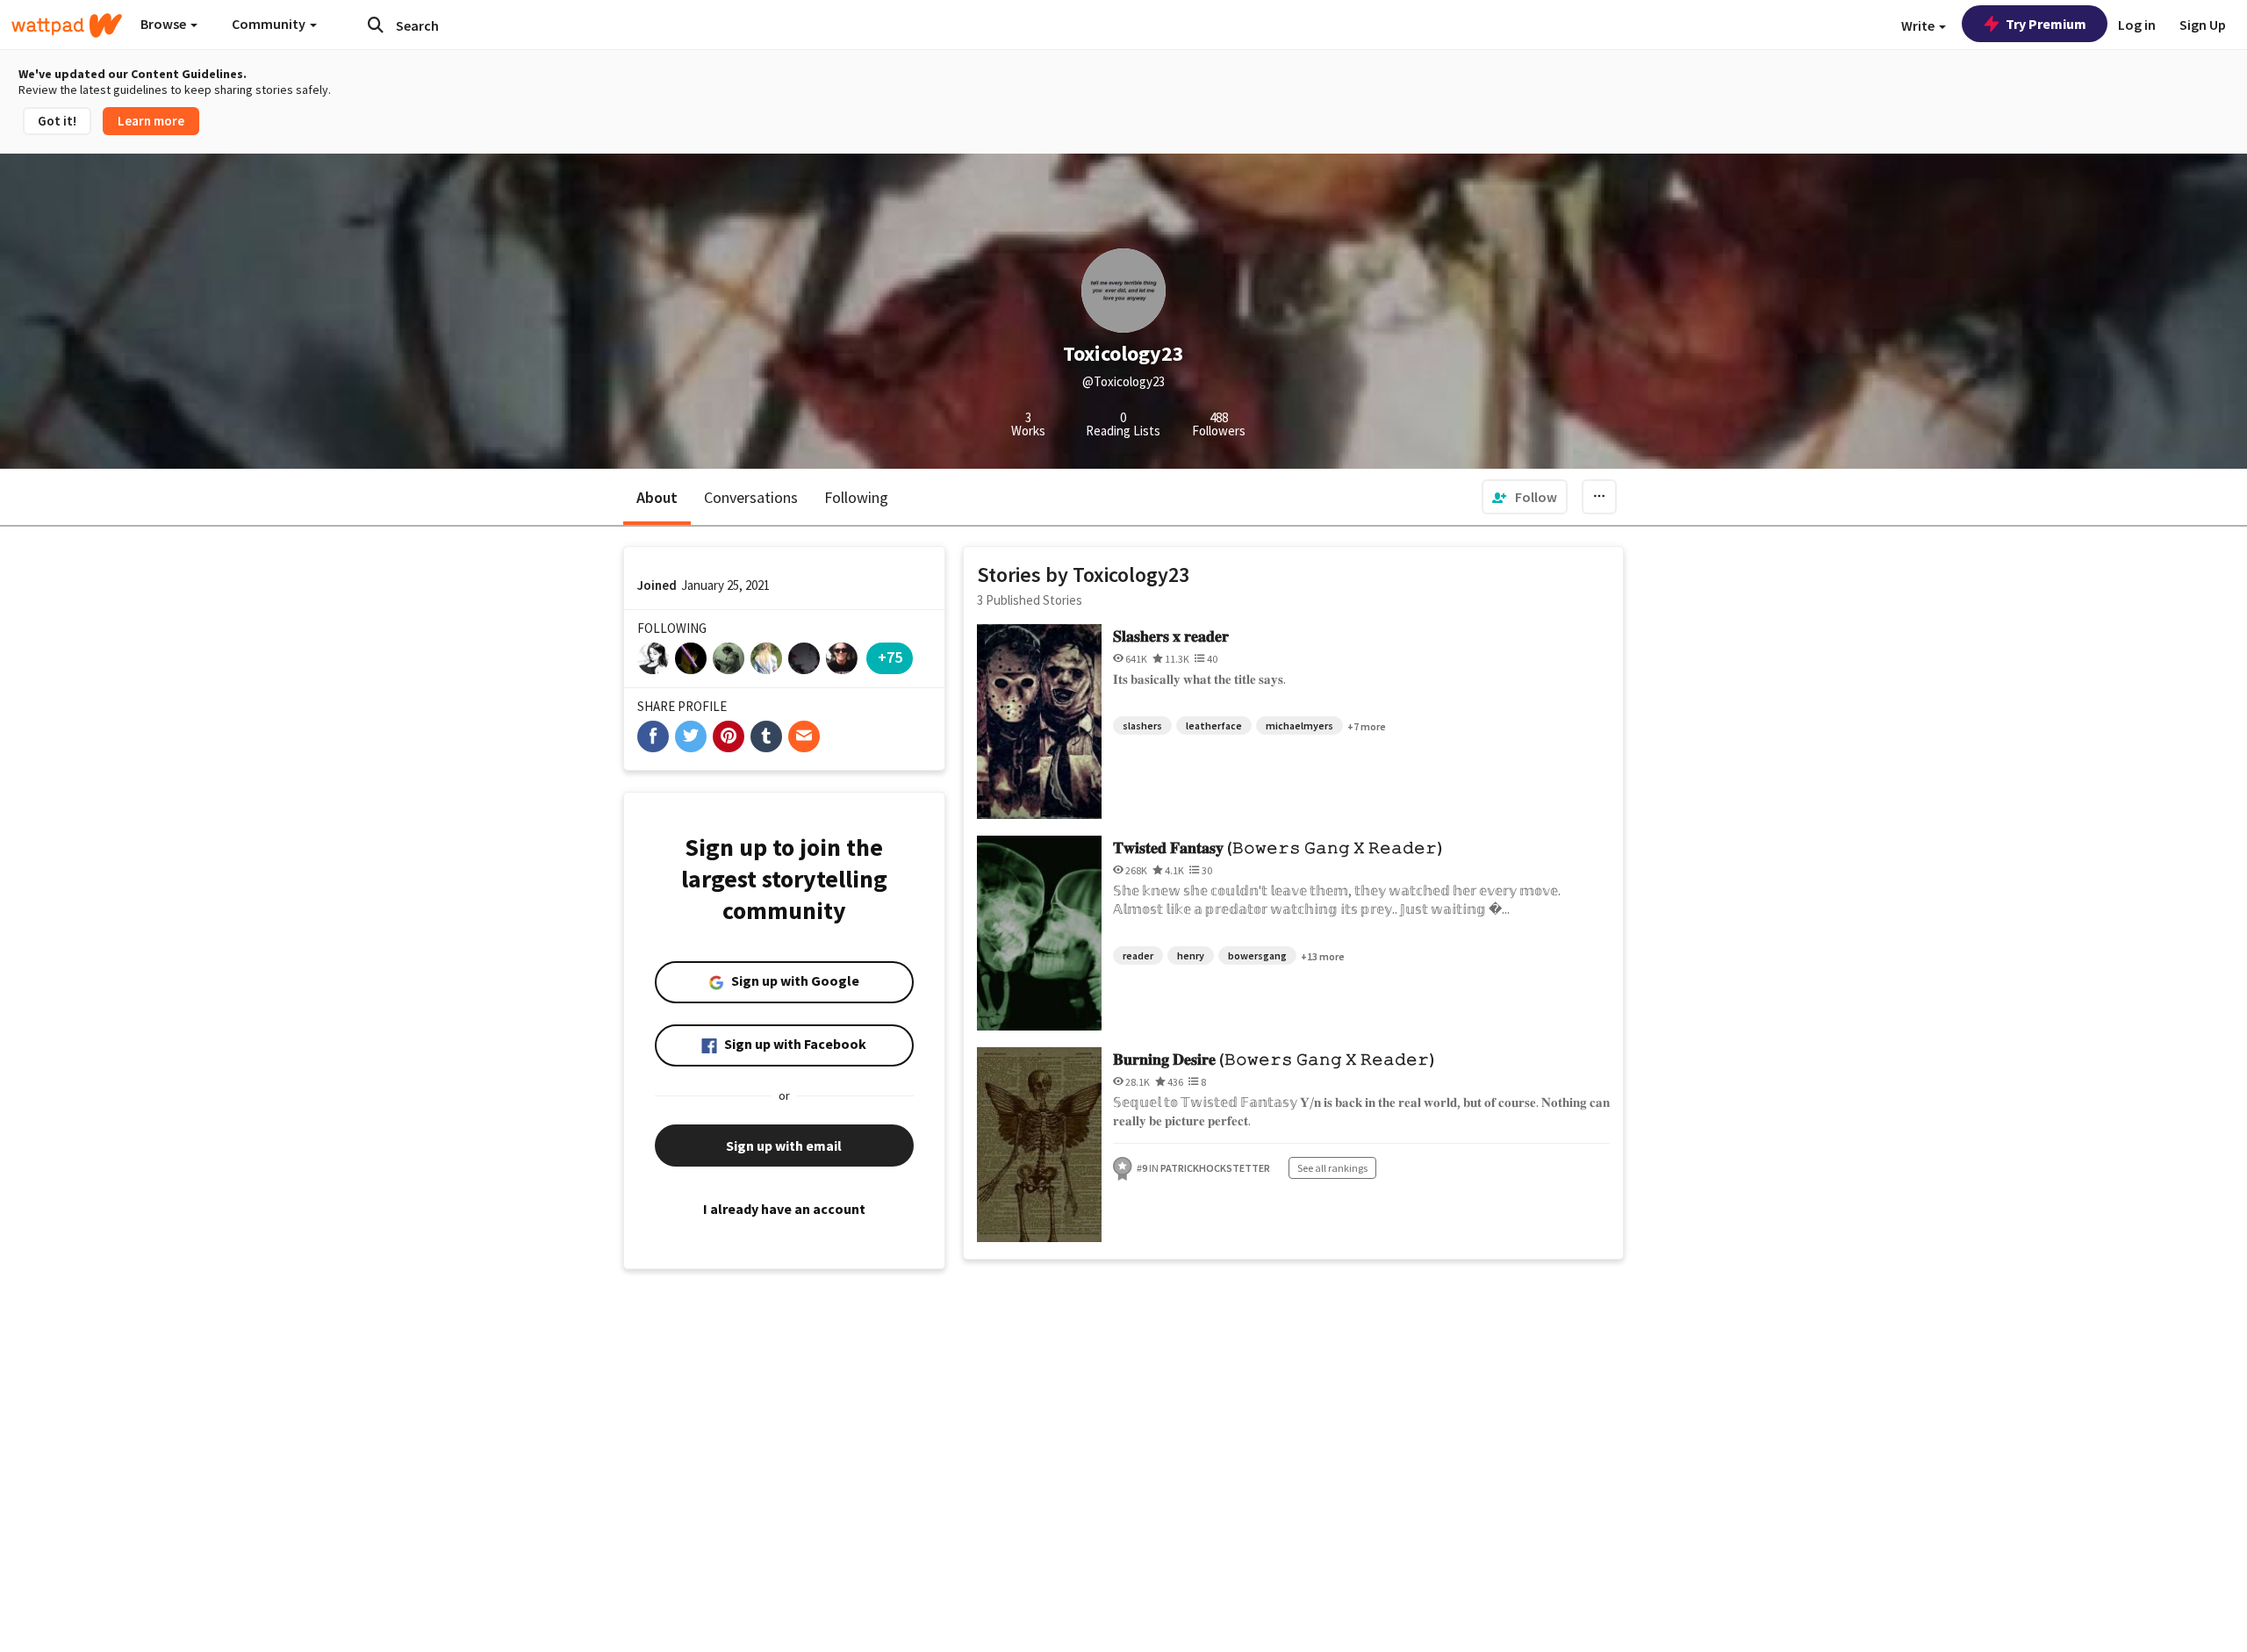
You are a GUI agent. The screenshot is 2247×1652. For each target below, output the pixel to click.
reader (1138, 955)
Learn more (151, 121)
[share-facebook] (653, 736)
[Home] (67, 25)
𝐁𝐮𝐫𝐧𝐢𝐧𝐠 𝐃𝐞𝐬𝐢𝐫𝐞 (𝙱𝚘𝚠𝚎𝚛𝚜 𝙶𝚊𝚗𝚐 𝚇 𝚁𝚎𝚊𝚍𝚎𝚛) (1274, 1059)
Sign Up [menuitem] (2203, 25)
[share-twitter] (691, 736)
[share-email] (804, 736)
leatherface (1214, 725)
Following (856, 497)
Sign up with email (784, 1146)
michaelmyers (1299, 725)
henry (1191, 955)
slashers (1142, 725)
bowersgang (1257, 955)
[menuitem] (1525, 497)
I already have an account (784, 1209)
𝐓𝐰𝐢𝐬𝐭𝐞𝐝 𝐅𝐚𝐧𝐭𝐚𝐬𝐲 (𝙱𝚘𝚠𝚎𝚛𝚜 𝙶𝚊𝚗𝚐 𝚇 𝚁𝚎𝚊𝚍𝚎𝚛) (1278, 848)
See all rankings (1332, 1168)
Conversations (751, 497)
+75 (890, 657)
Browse (165, 24)
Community (270, 24)
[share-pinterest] (729, 736)
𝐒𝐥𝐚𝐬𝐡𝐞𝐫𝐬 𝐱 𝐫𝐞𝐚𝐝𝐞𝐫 (1171, 636)
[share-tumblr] (766, 736)
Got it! (57, 121)
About (657, 497)
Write (1919, 25)
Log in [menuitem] (2137, 25)
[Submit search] (376, 25)
